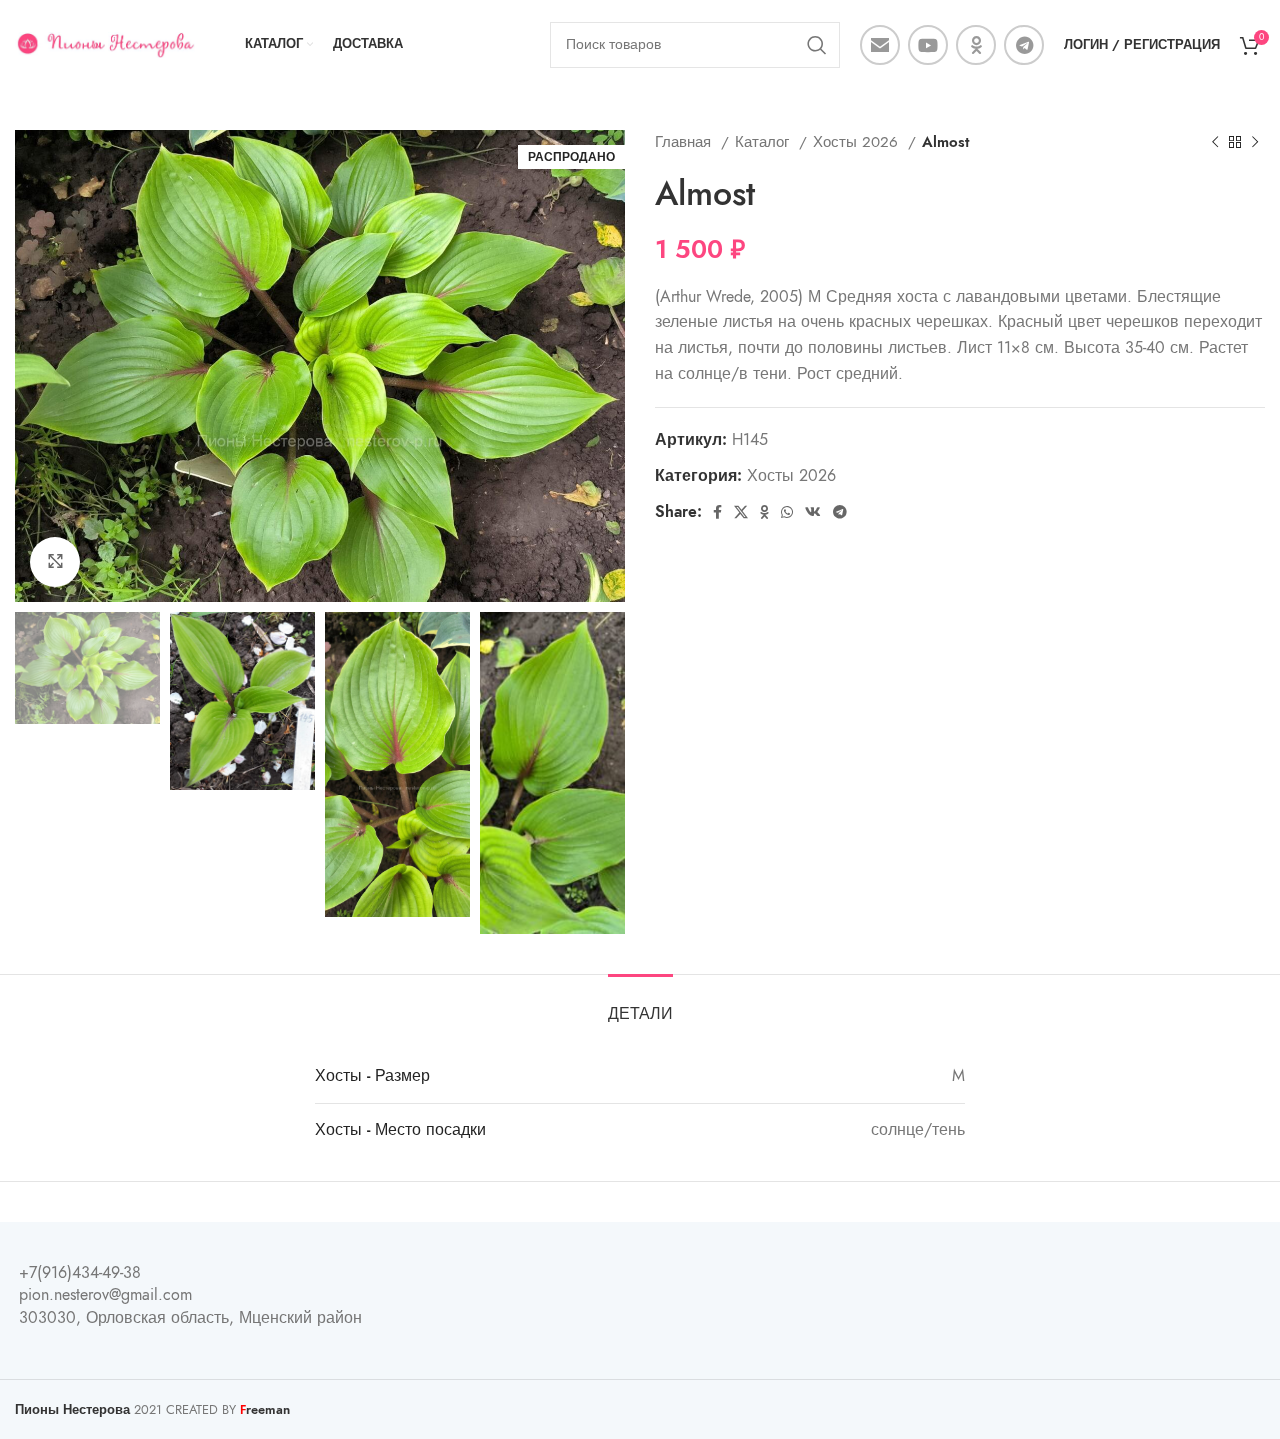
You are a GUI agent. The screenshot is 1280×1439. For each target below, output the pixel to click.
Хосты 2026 (858, 141)
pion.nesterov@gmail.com (105, 1295)
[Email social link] (880, 45)
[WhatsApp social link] (787, 512)
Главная (685, 141)
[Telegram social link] (1024, 45)
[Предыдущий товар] (1215, 142)
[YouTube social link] (928, 45)
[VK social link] (813, 512)
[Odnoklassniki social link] (976, 45)
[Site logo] (105, 44)
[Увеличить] (55, 562)
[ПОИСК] (817, 45)
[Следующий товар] (1255, 142)
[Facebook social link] (717, 512)
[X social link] (741, 512)
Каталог (764, 141)
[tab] (640, 1004)
